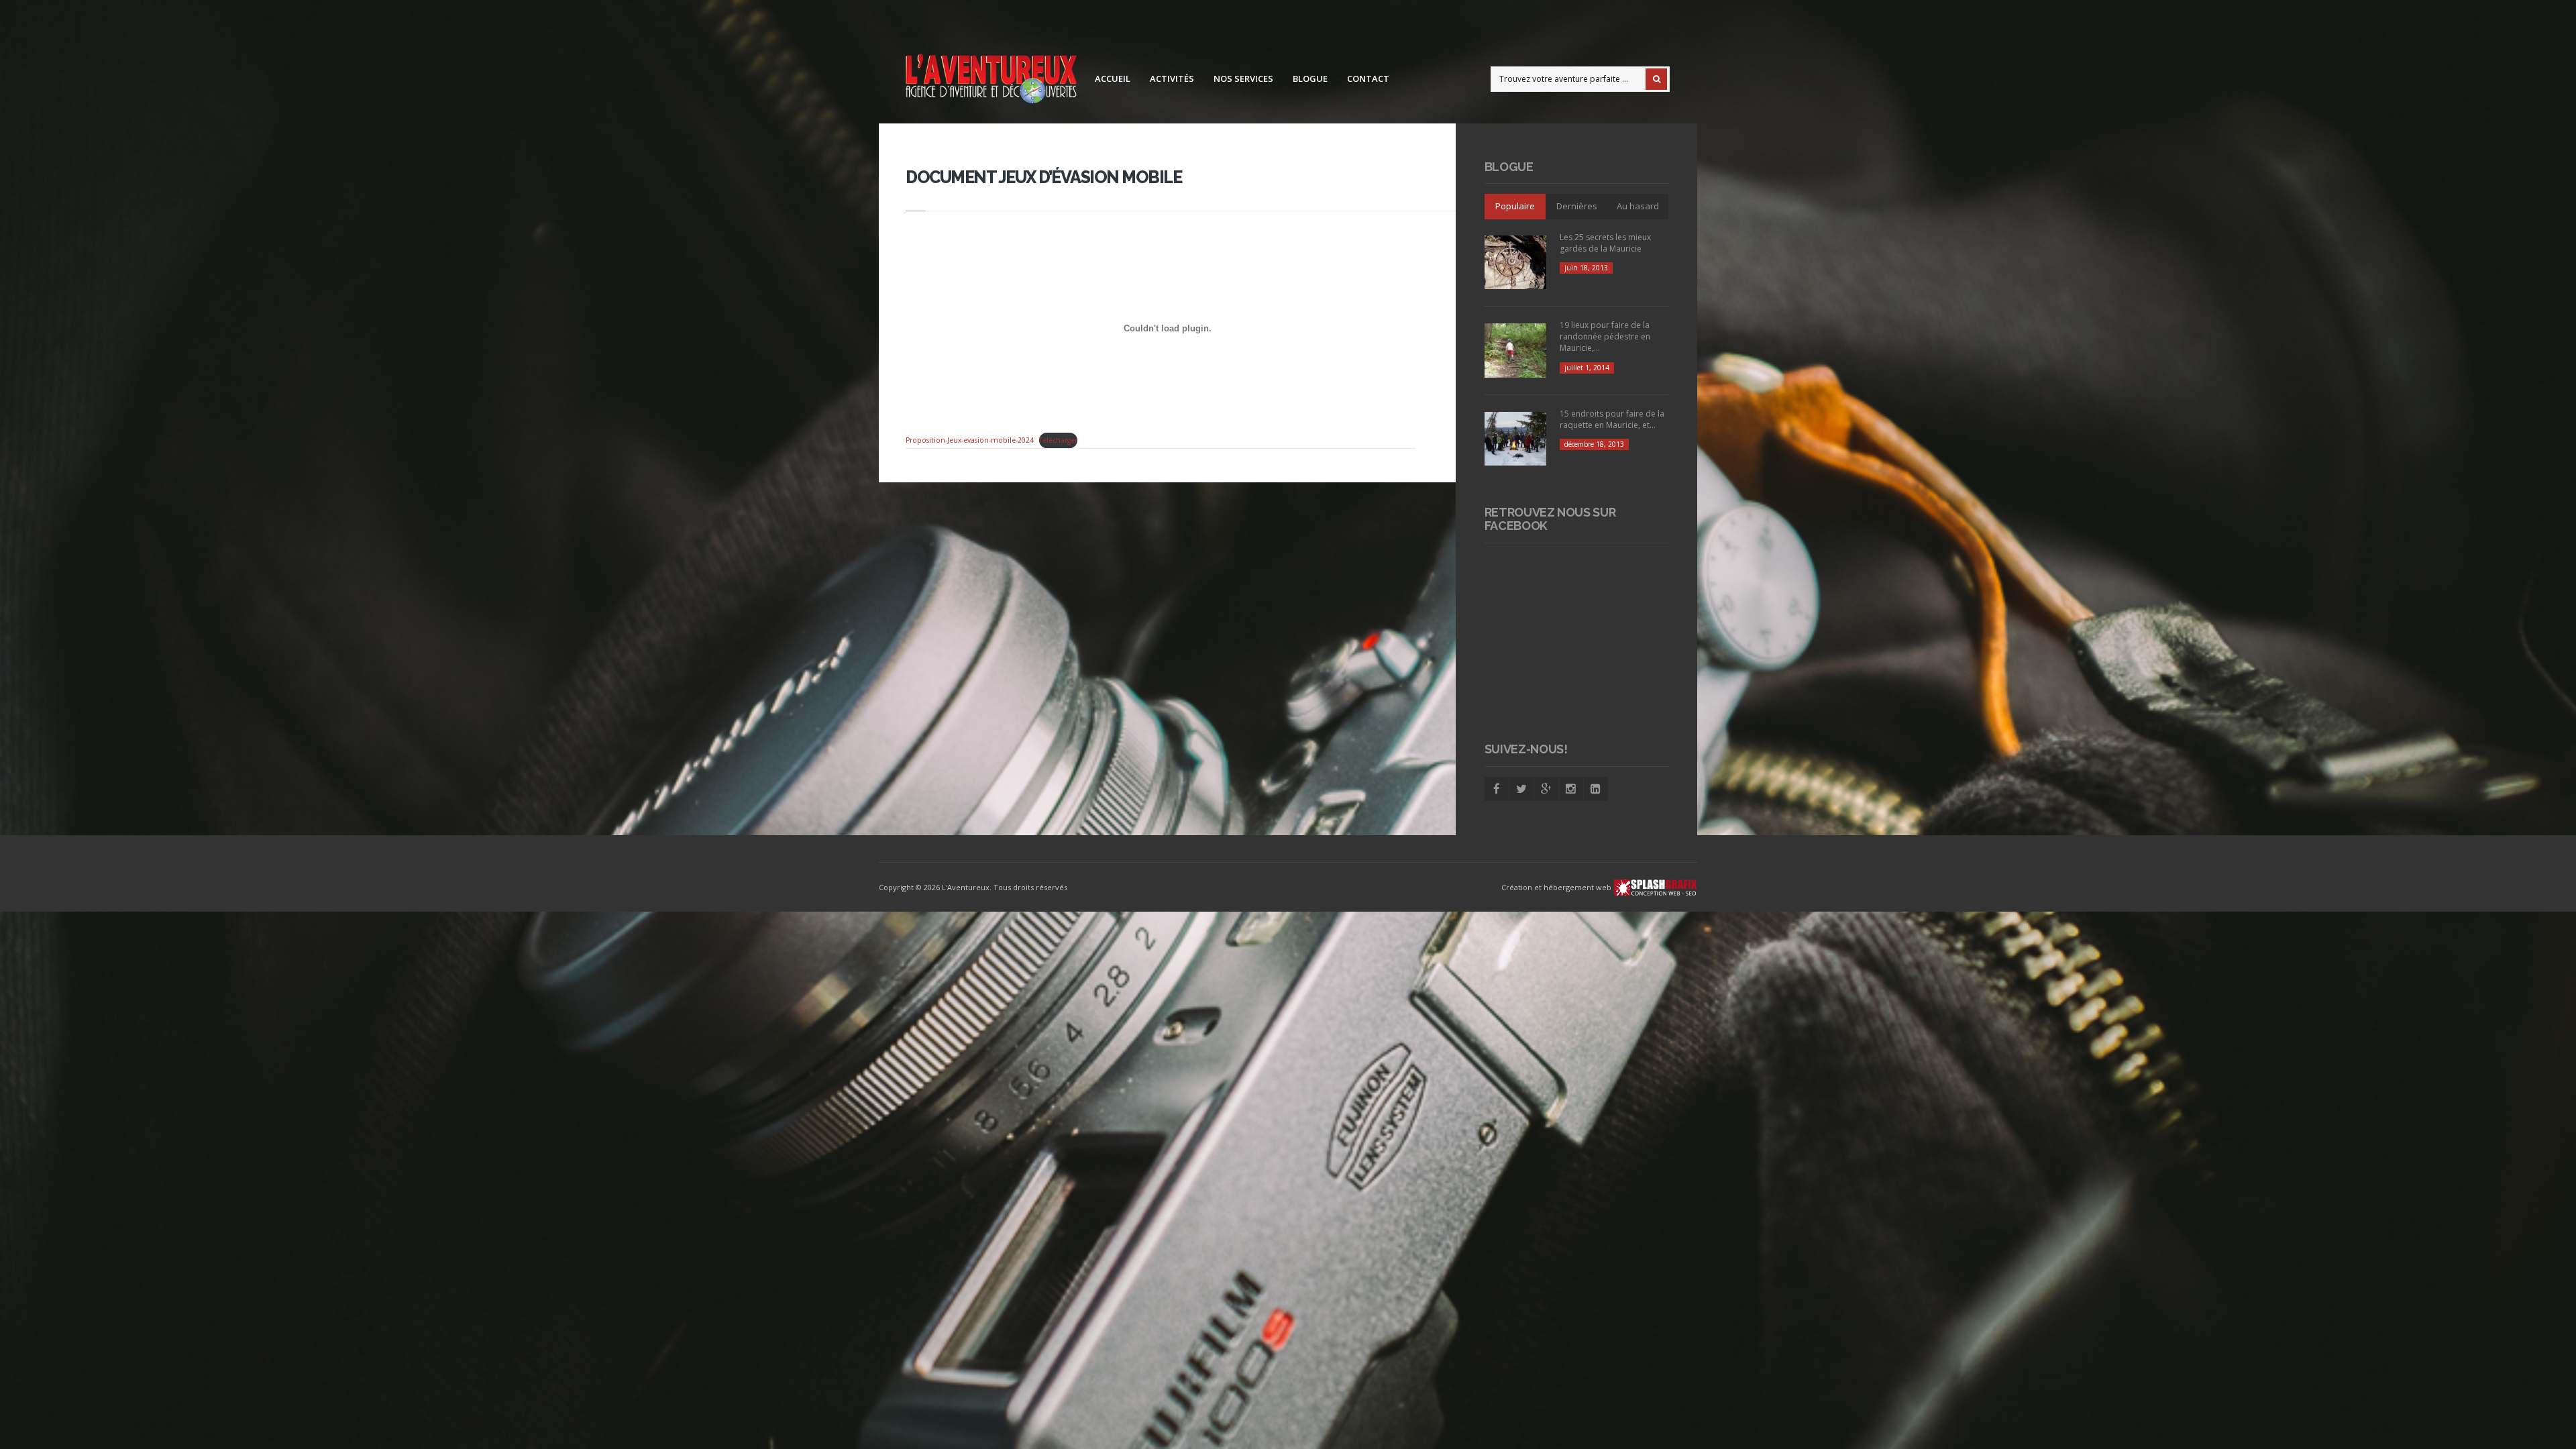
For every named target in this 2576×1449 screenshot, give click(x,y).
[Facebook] (1497, 789)
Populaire (1515, 206)
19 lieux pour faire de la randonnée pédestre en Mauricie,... (1605, 336)
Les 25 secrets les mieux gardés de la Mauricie (1605, 243)
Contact (1368, 78)
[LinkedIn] (1596, 789)
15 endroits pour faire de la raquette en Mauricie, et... (1612, 419)
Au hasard (1638, 206)
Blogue (1310, 78)
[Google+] (1546, 789)
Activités (1172, 78)
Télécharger (1058, 440)
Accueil (1113, 78)
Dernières (1577, 206)
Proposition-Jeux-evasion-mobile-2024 (970, 440)
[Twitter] (1521, 789)
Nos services (1243, 78)
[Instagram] (1571, 789)
